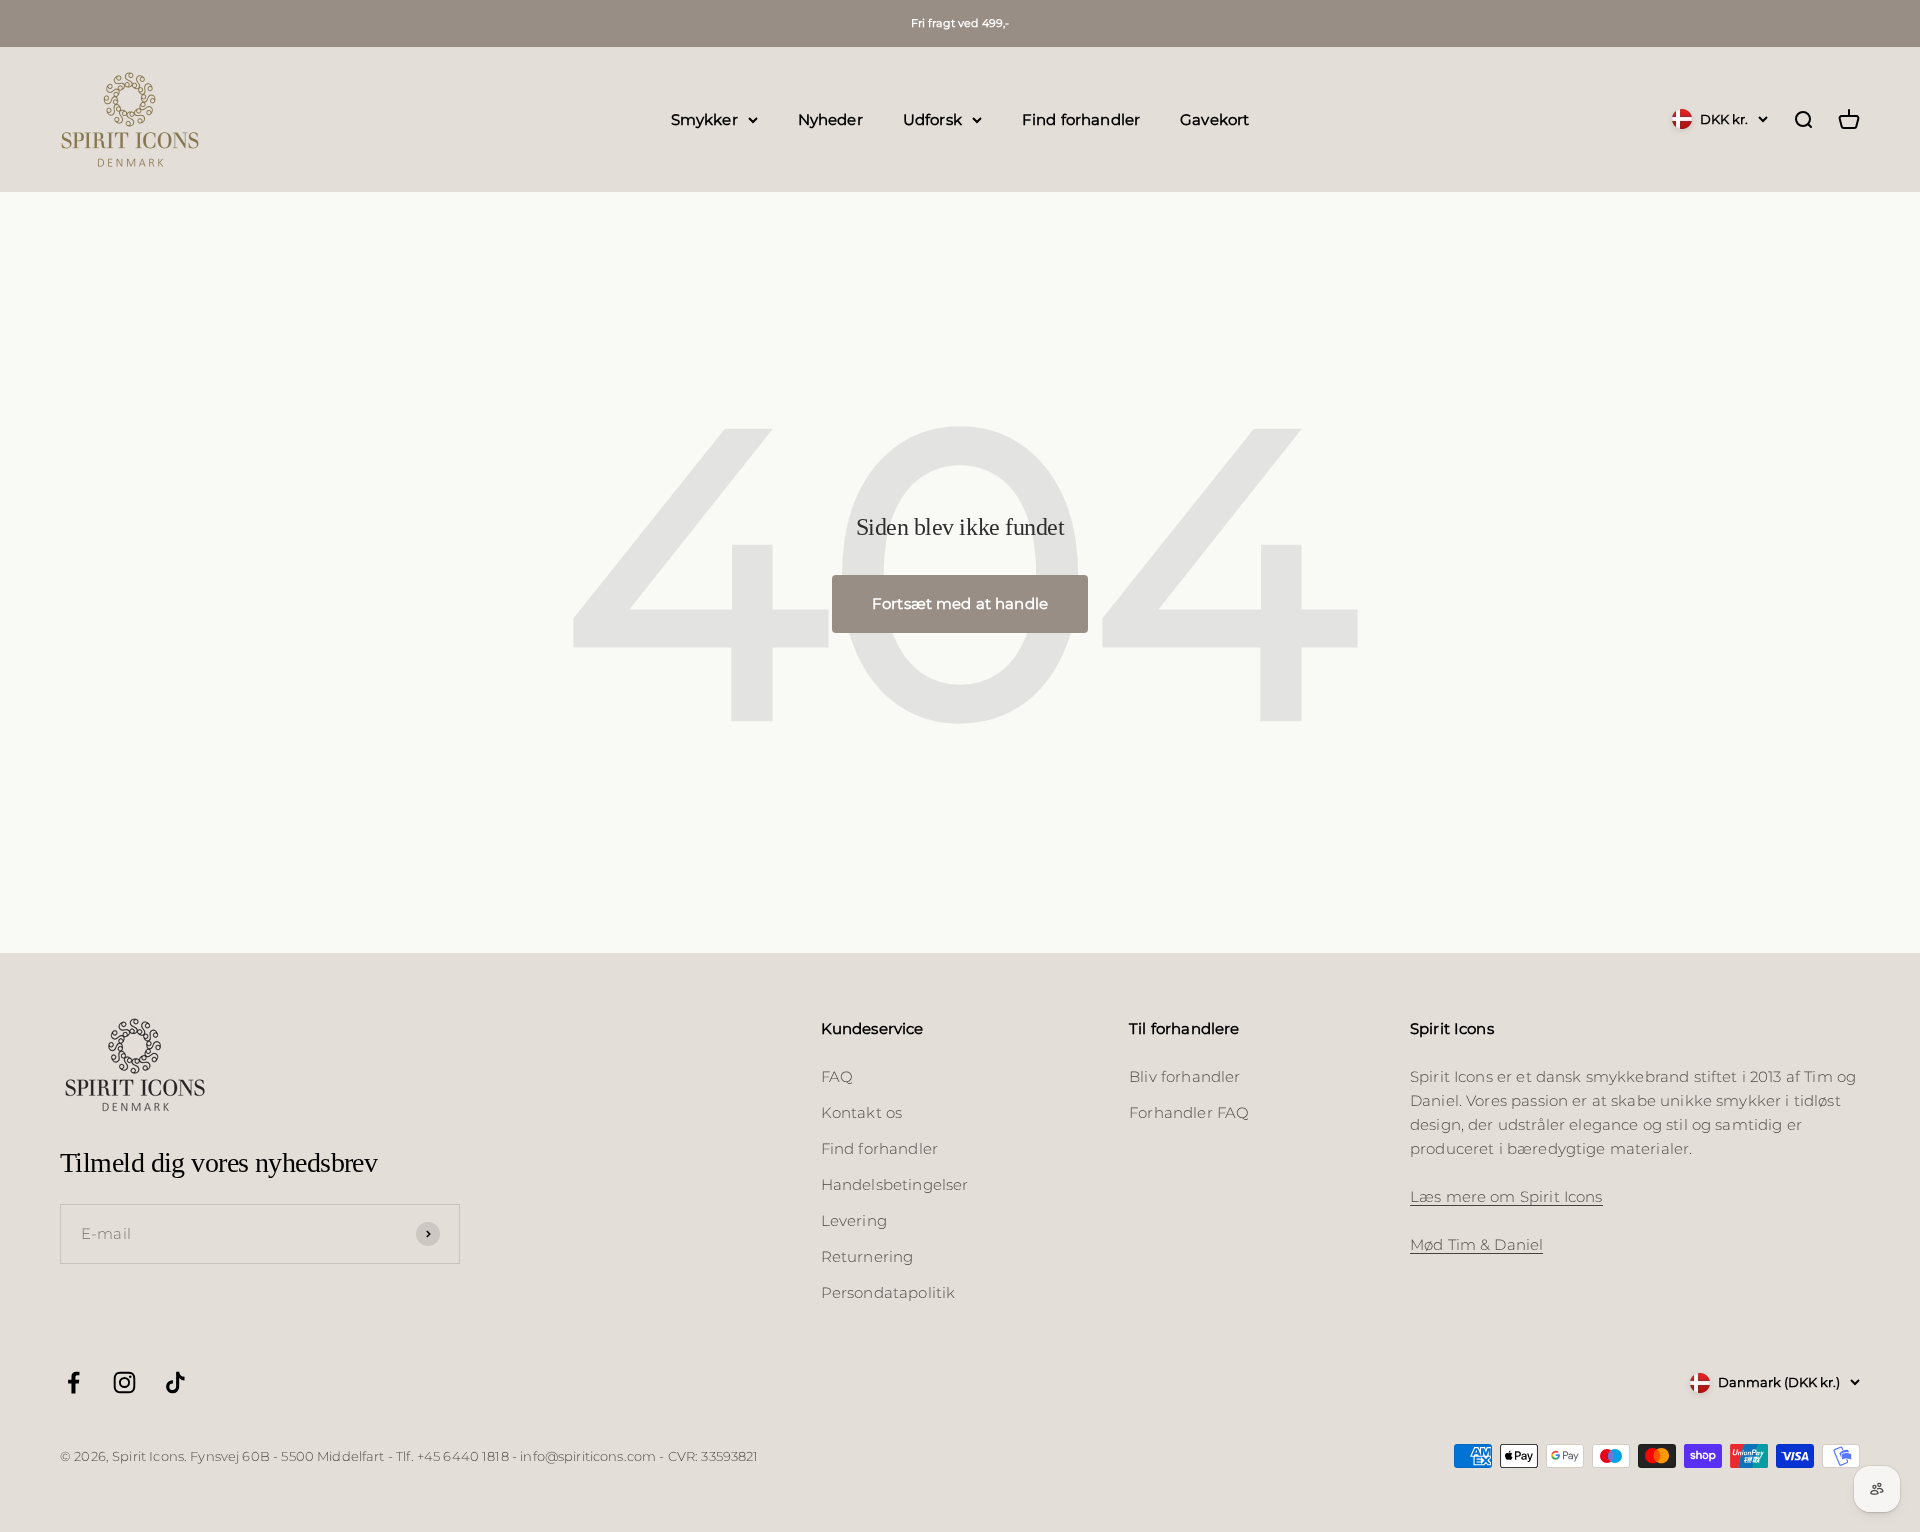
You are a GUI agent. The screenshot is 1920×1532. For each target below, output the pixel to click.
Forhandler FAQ (1189, 1112)
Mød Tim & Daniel (1476, 1244)
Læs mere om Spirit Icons (1506, 1196)
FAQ (837, 1076)
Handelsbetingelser (895, 1184)
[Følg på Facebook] (73, 1382)
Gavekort (1214, 118)
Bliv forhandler (1184, 1076)
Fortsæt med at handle (960, 603)
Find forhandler (1081, 118)
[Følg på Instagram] (124, 1382)
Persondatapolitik (888, 1292)
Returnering (867, 1256)
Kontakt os (862, 1112)
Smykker (704, 118)
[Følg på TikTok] (175, 1382)
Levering (854, 1220)
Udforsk (932, 118)
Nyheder (830, 118)
